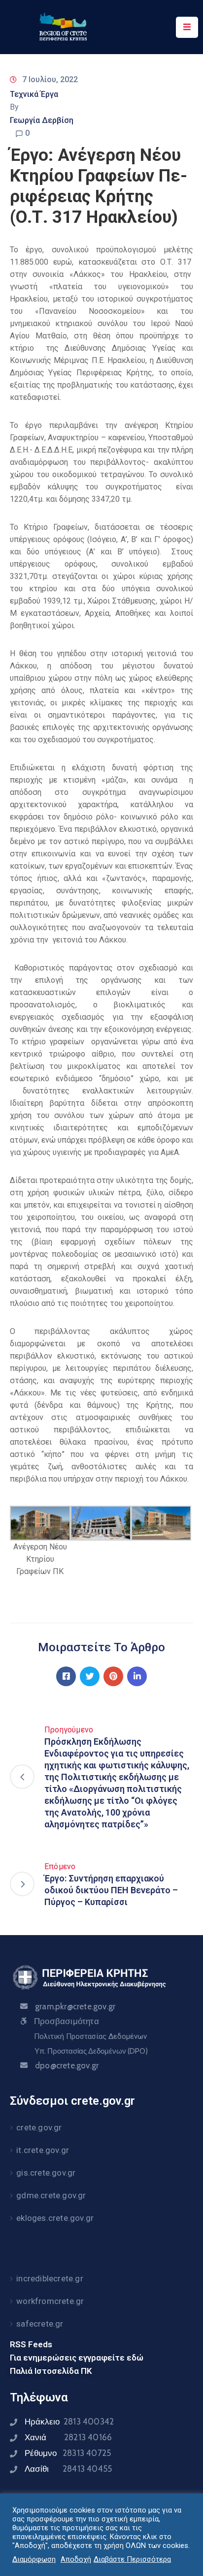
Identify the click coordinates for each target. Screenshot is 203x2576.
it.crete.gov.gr (43, 2150)
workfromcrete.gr (50, 2301)
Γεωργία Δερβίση (42, 120)
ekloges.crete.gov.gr (55, 2218)
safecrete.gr (40, 2324)
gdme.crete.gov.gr (51, 2195)
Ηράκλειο (69, 2422)
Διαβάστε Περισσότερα (132, 2559)
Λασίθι (68, 2469)
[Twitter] (90, 1676)
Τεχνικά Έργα (34, 94)
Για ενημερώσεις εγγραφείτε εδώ (77, 2358)
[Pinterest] (113, 1676)
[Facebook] (66, 1676)
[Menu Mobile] (187, 27)
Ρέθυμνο (68, 2453)
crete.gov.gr (39, 2127)
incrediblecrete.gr (50, 2278)
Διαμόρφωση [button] (34, 2559)
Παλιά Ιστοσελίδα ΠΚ (51, 2371)
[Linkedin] (137, 1676)
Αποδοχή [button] (76, 2559)
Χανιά (68, 2437)
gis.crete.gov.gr (46, 2173)
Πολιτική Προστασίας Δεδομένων (90, 2036)
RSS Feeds (31, 2344)
